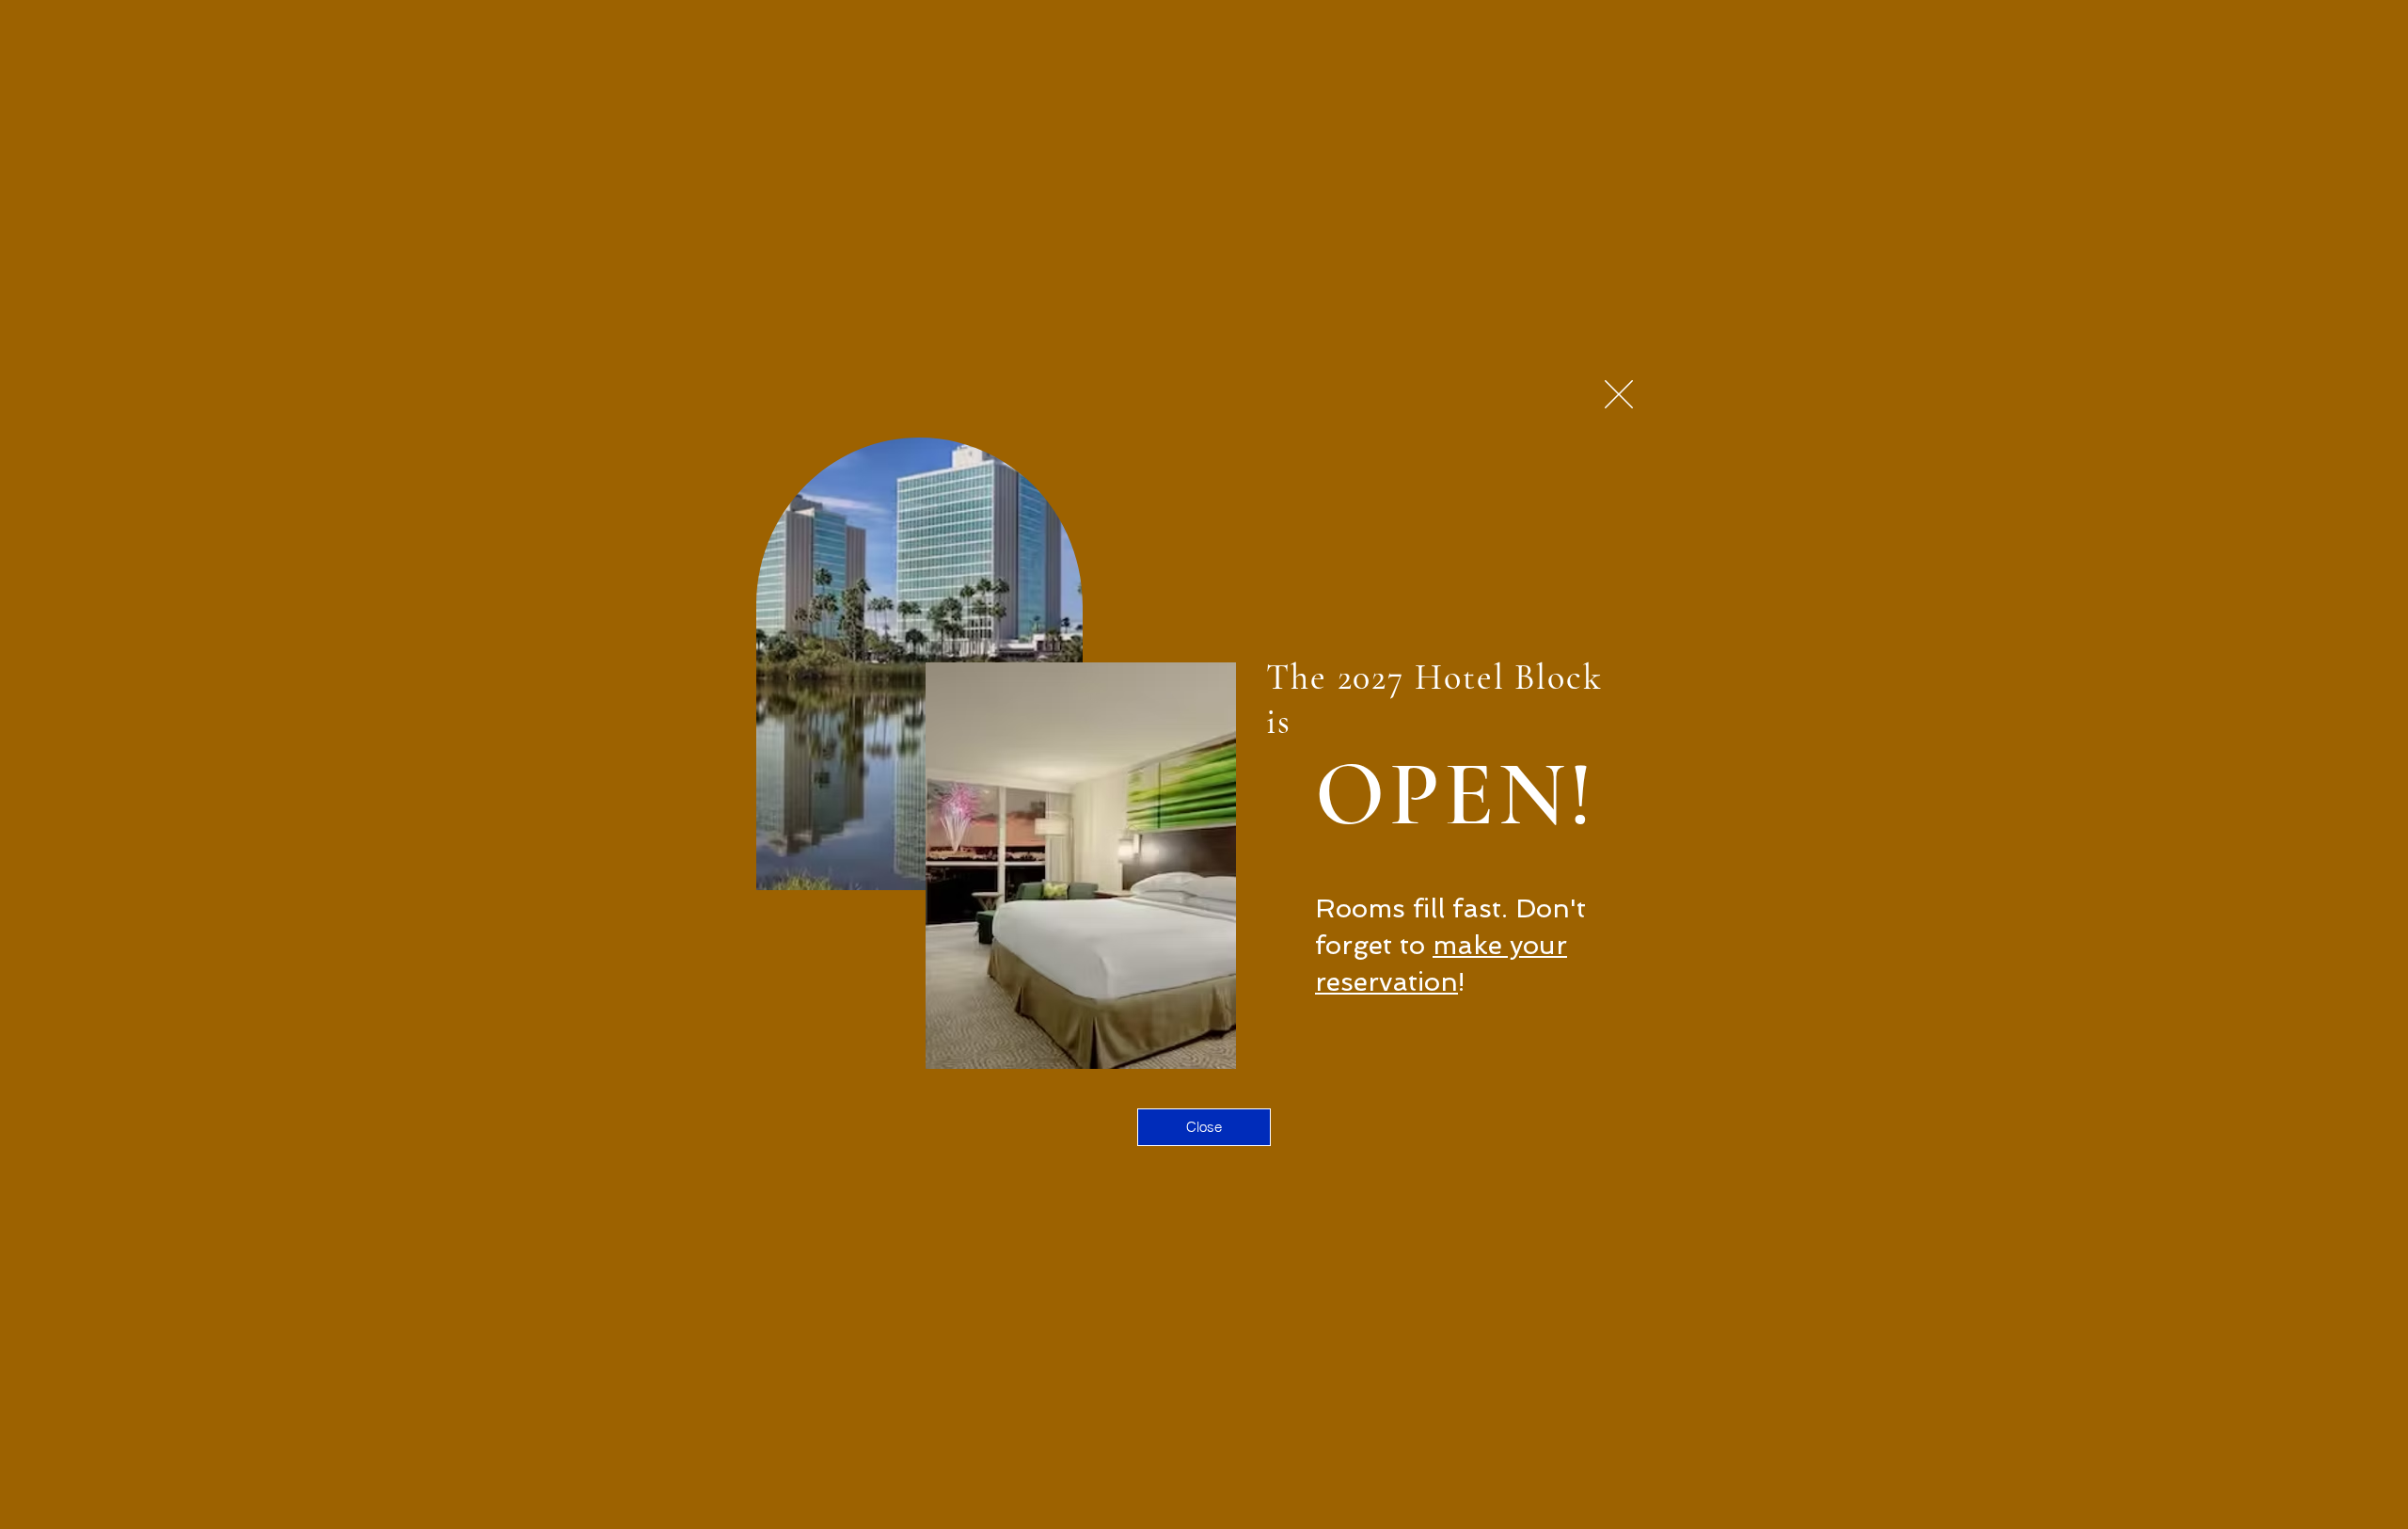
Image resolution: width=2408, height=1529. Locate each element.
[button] (1619, 394)
